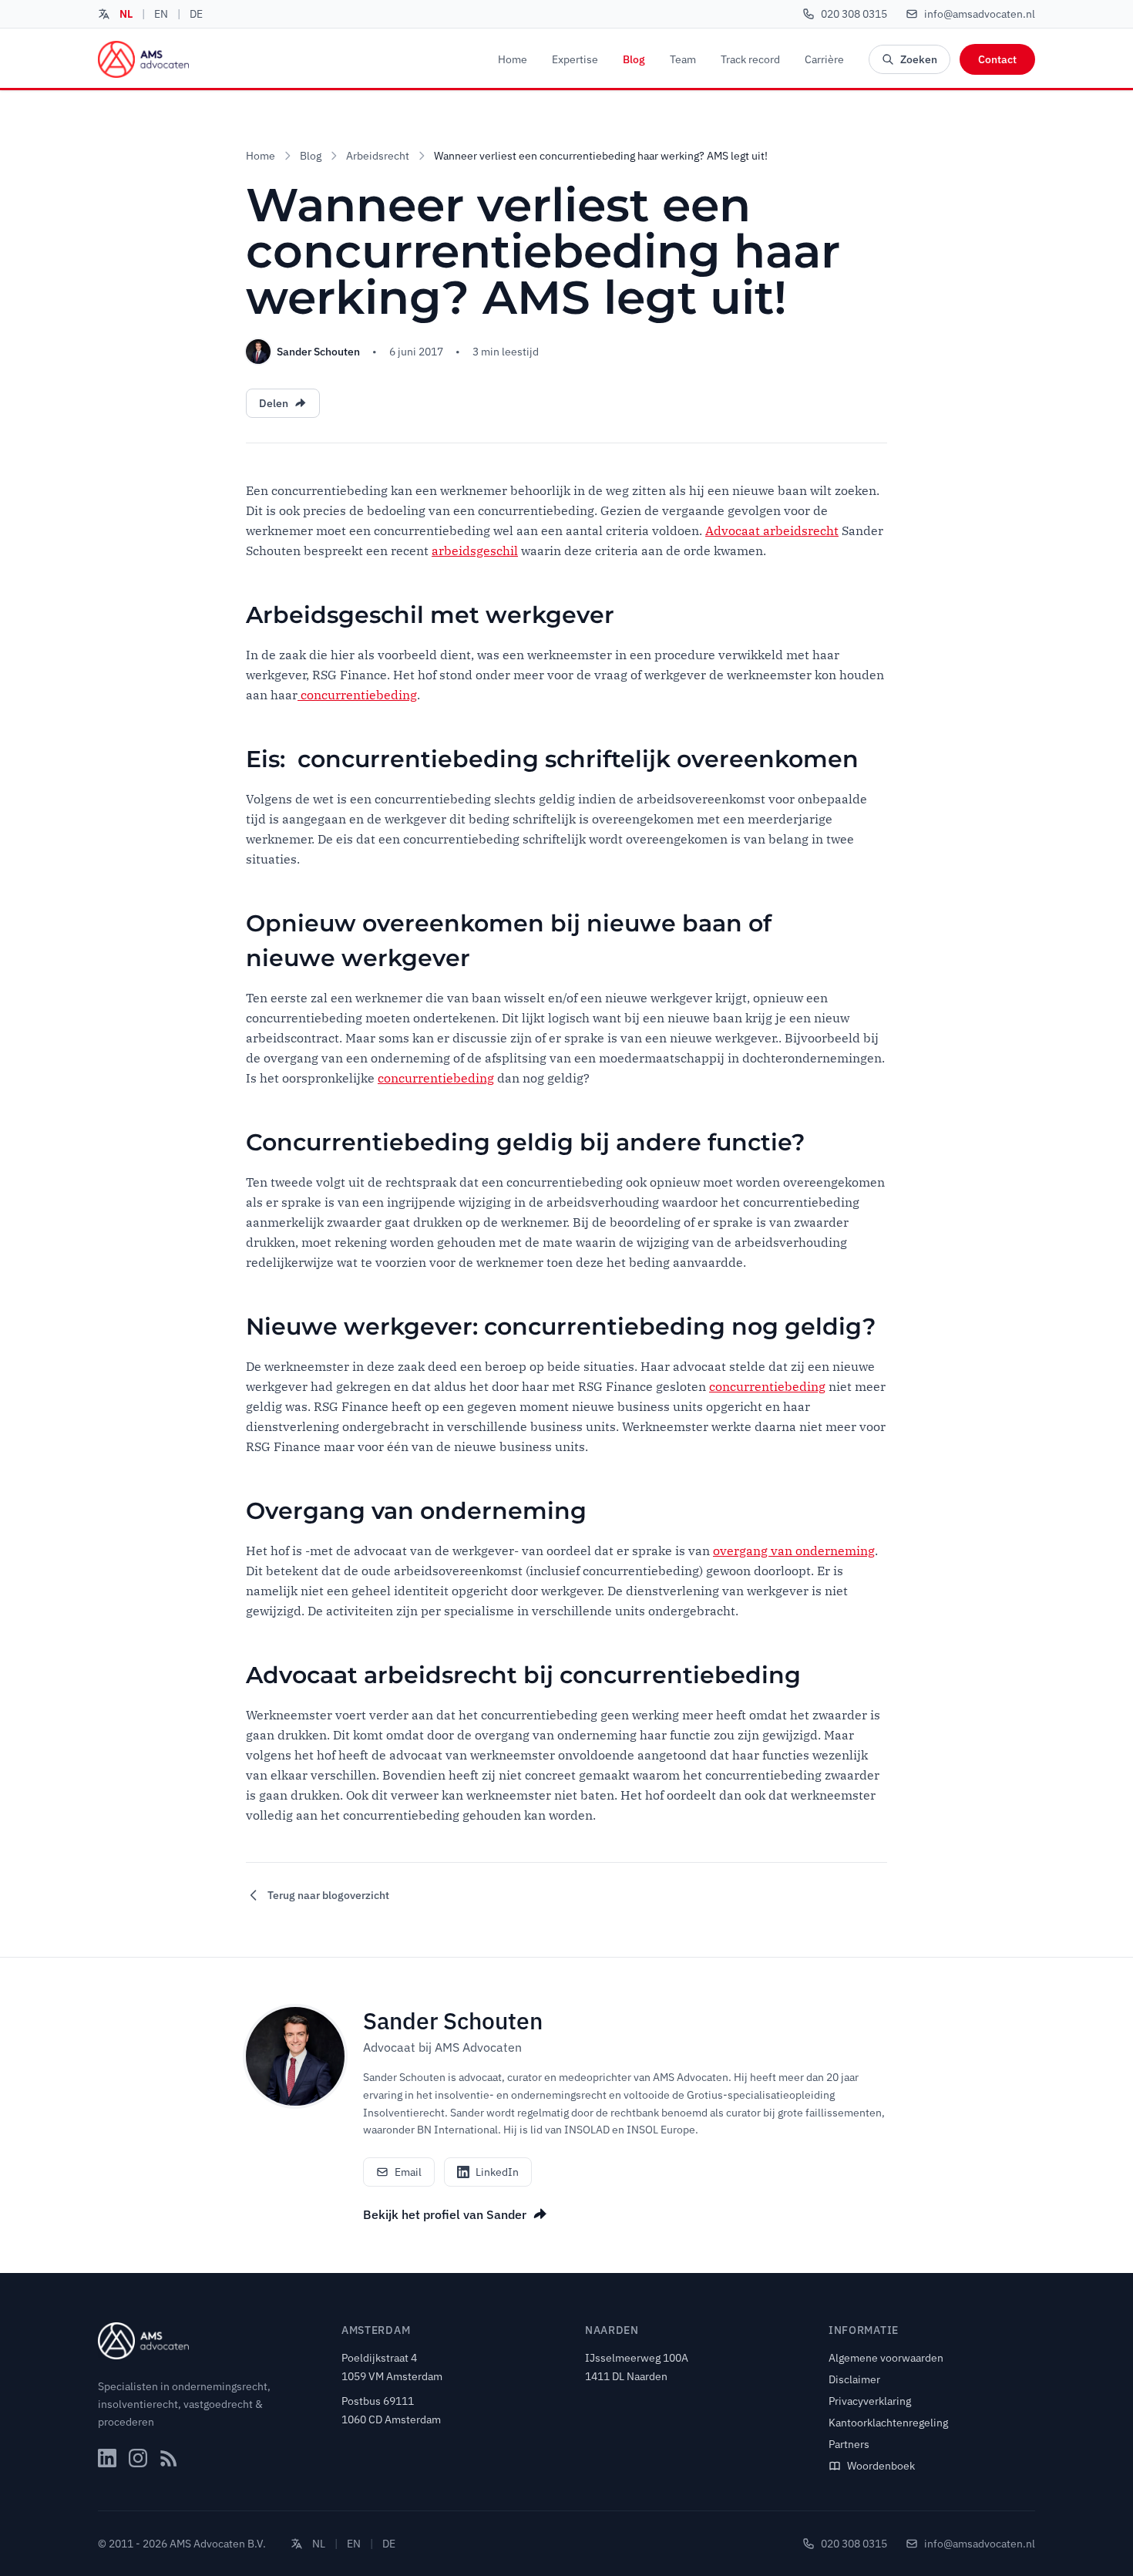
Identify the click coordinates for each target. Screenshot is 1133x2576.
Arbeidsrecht (378, 156)
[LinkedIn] (107, 2458)
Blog (634, 59)
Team (683, 59)
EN (161, 14)
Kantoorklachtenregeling (888, 2423)
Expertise (575, 59)
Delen (274, 403)
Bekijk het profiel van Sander (445, 2214)
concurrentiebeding (357, 695)
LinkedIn (497, 2172)
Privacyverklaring (870, 2401)
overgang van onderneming (794, 1551)
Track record (750, 59)
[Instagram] (138, 2458)
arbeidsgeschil (475, 551)
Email (408, 2172)
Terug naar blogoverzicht (328, 1895)
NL (126, 14)
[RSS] (169, 2458)
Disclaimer (854, 2379)
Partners (849, 2444)
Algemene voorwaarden (886, 2358)
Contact (997, 59)
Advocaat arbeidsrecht (772, 530)
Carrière (824, 59)
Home (513, 59)
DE (196, 14)
